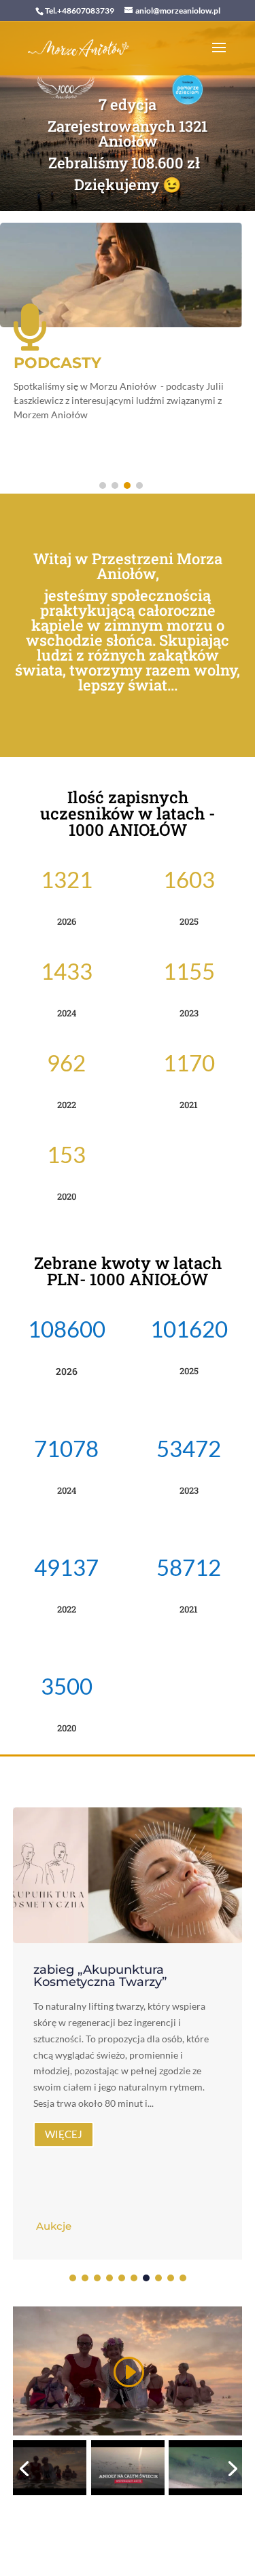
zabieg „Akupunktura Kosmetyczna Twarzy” (100, 1976)
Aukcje (54, 2226)
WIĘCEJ (64, 2134)
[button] (103, 485)
